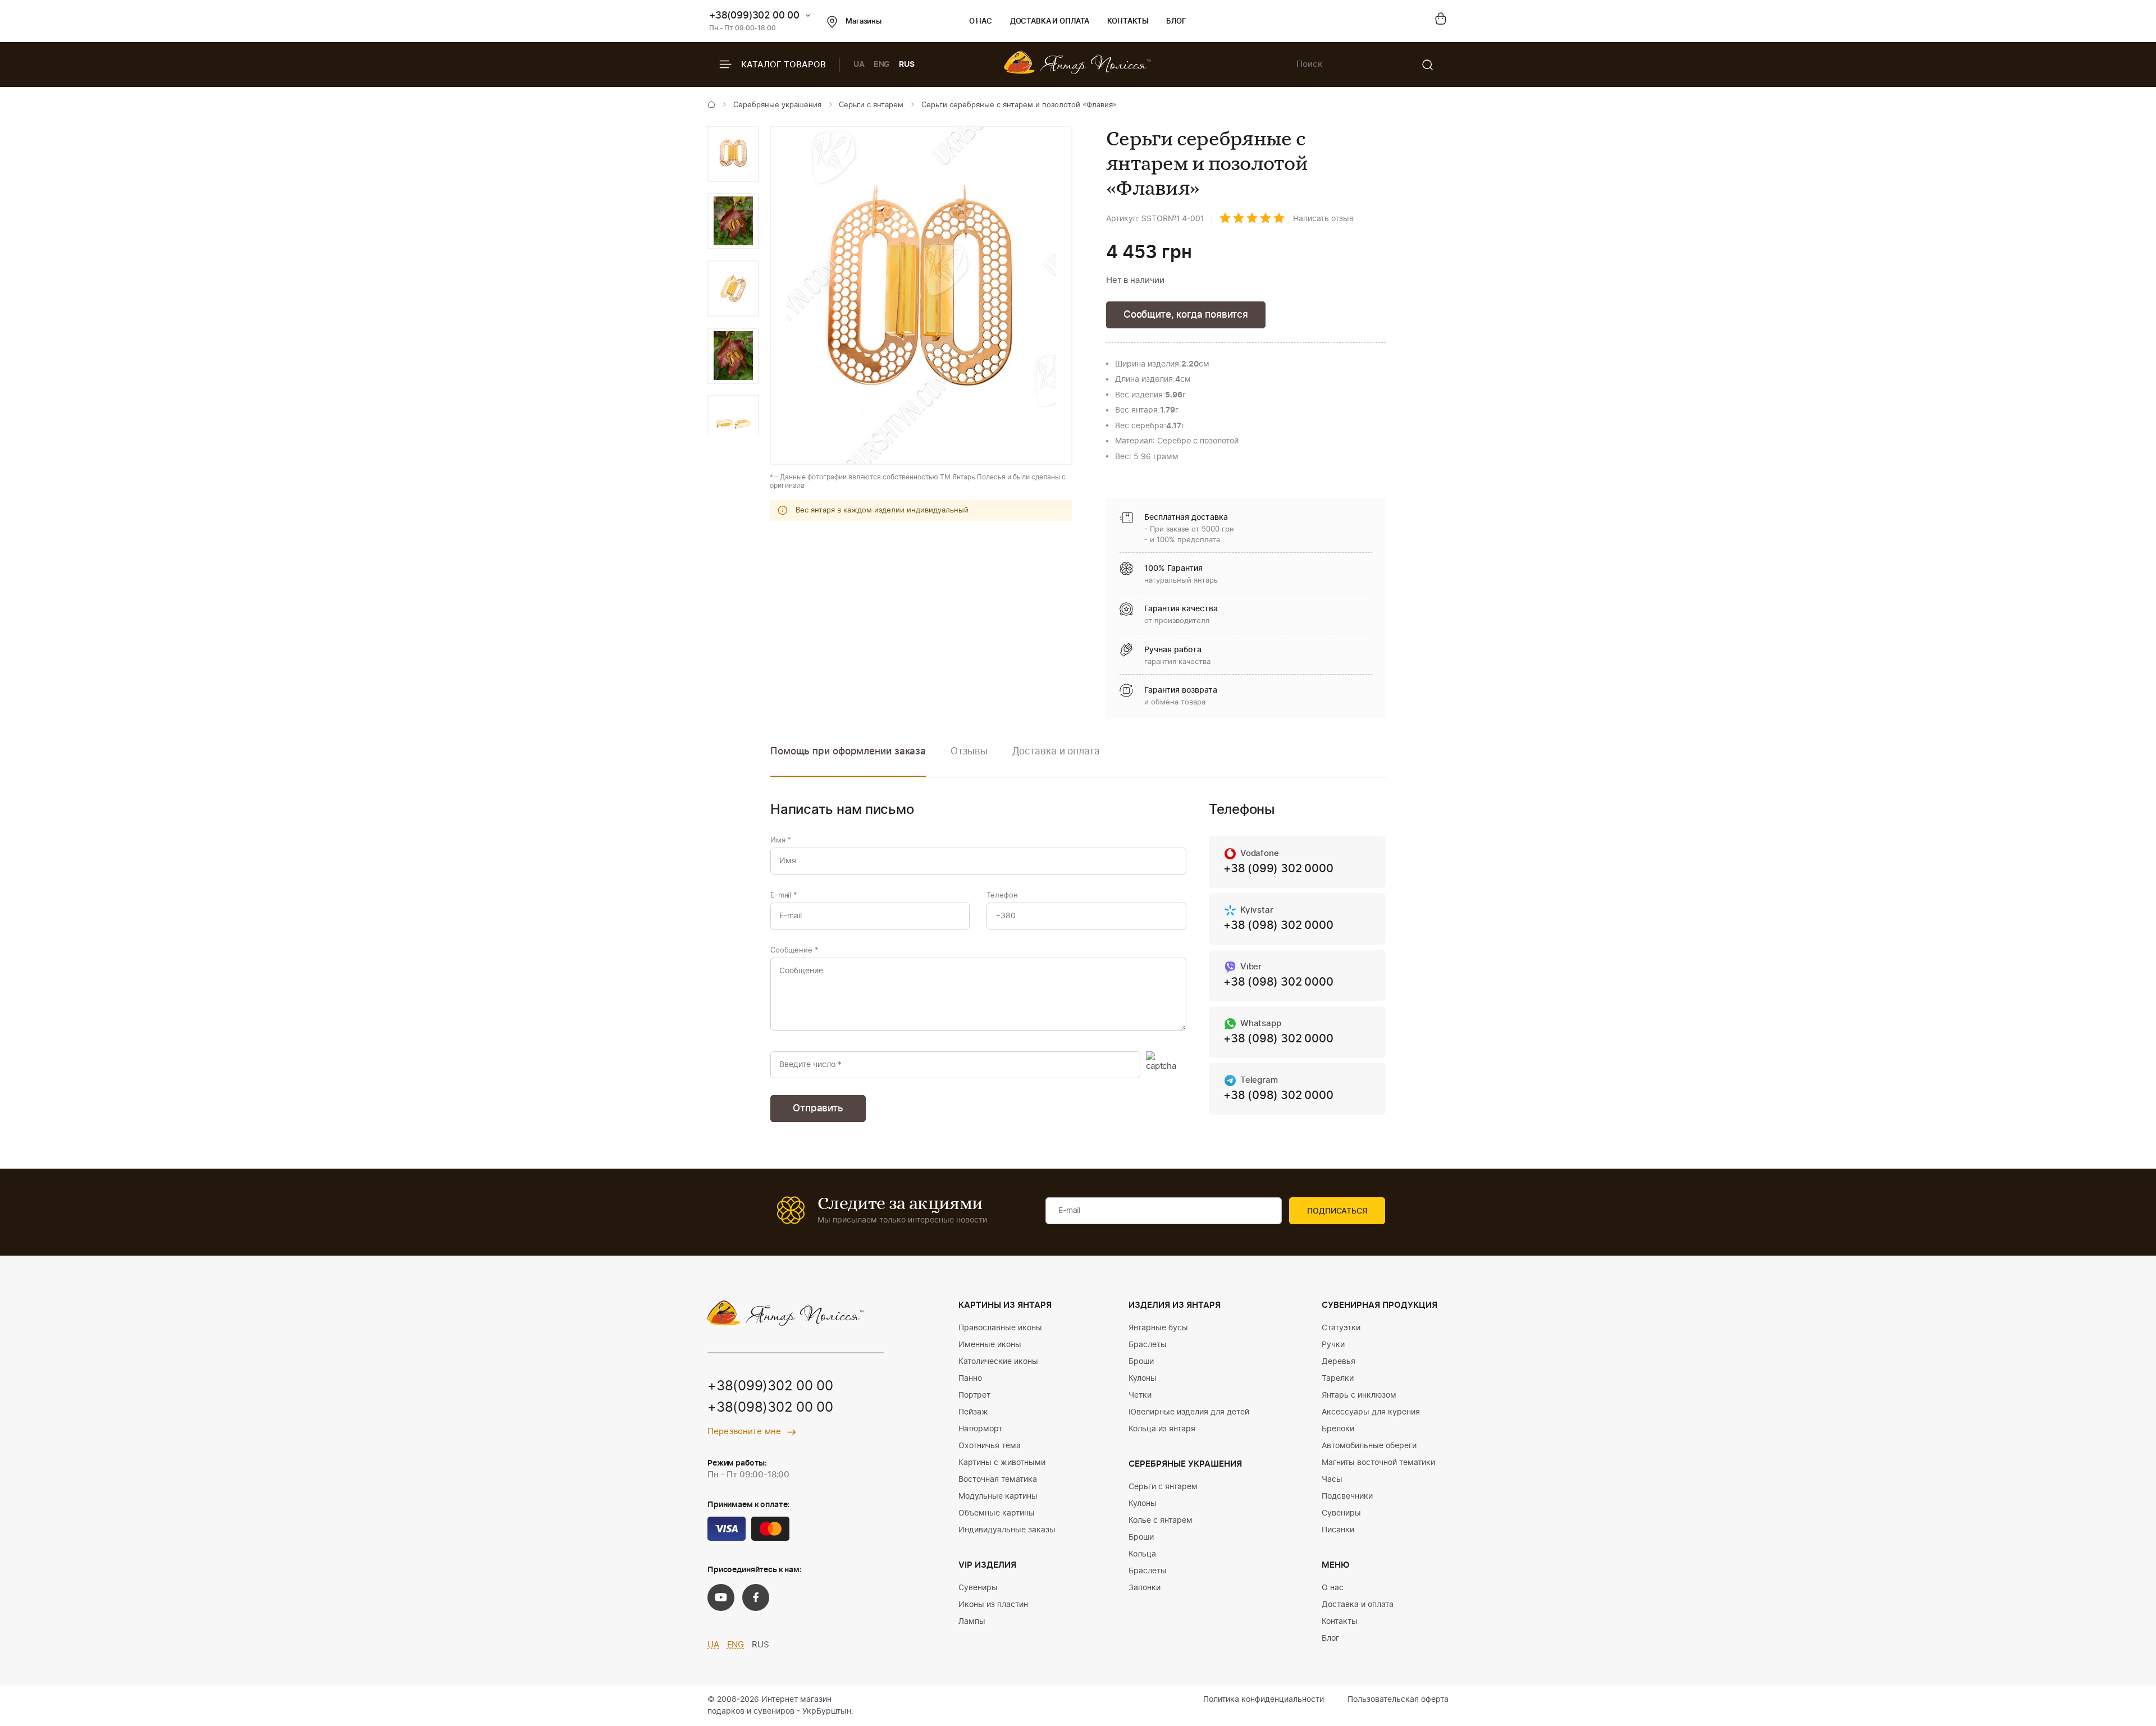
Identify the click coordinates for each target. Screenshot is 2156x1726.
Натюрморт (980, 1429)
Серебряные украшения (777, 105)
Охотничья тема (990, 1446)
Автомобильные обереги (1369, 1446)
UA (859, 65)
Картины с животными (1002, 1463)
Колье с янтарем (1161, 1521)
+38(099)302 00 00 (754, 15)
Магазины (864, 22)
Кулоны (1143, 1379)
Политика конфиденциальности (1264, 1700)
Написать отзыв (1323, 219)
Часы (1332, 1480)
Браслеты (1148, 1345)
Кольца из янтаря (1162, 1429)
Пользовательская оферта (1398, 1700)
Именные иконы (990, 1345)
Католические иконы (998, 1362)
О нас (981, 22)
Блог (1176, 22)
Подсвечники (1347, 1496)
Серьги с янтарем (871, 105)
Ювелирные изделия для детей (1189, 1412)
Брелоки (1338, 1429)
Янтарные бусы (1158, 1328)
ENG (882, 65)
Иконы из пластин (993, 1605)
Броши (1141, 1362)
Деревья (1339, 1362)
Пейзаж (973, 1412)
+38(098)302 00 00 (770, 1408)
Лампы (972, 1622)
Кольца (1142, 1554)
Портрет (974, 1395)
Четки (1140, 1395)
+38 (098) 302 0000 (1278, 926)
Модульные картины (998, 1496)
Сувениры (978, 1588)
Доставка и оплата (1050, 22)
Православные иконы (1000, 1328)
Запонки (1145, 1588)
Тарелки (1338, 1379)
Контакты (1128, 22)
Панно (970, 1379)
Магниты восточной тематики (1378, 1463)
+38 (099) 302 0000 (1278, 869)
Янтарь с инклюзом (1359, 1395)
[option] (733, 154)
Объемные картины (997, 1513)
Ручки (1333, 1345)
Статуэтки (1341, 1328)
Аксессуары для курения (1371, 1412)
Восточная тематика (998, 1480)
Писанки (1338, 1530)
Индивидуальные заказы (1007, 1530)
